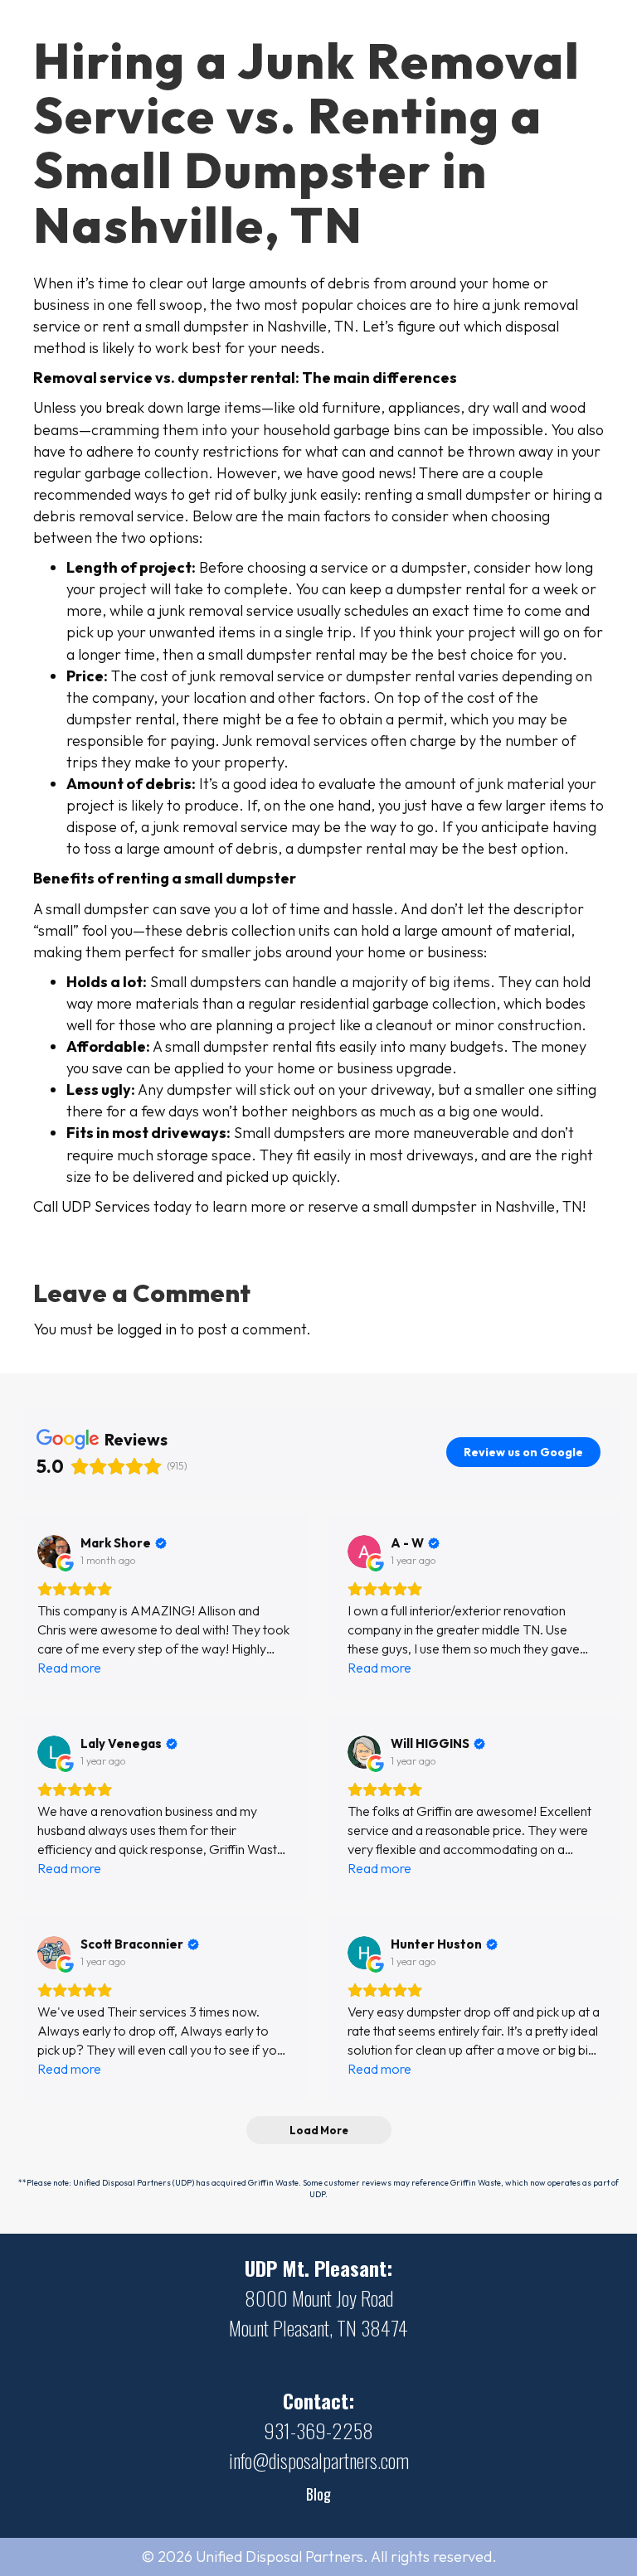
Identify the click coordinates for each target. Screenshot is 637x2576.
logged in (147, 1329)
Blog (318, 2494)
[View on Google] (54, 1552)
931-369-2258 (318, 2430)
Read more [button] (69, 1668)
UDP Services (106, 1206)
